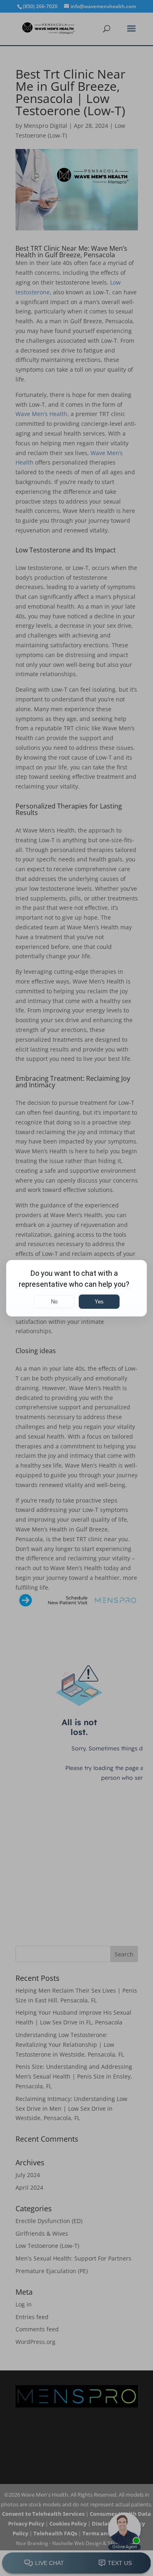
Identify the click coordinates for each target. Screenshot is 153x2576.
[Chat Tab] (76, 1288)
